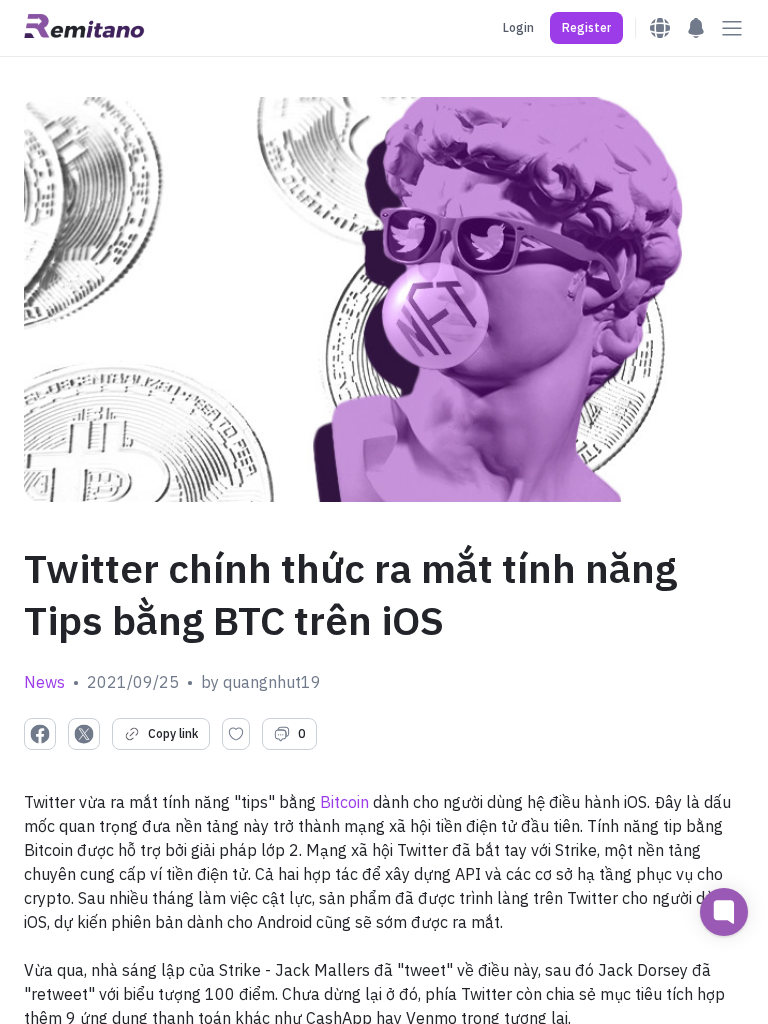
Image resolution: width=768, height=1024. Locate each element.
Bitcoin (344, 802)
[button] (586, 28)
